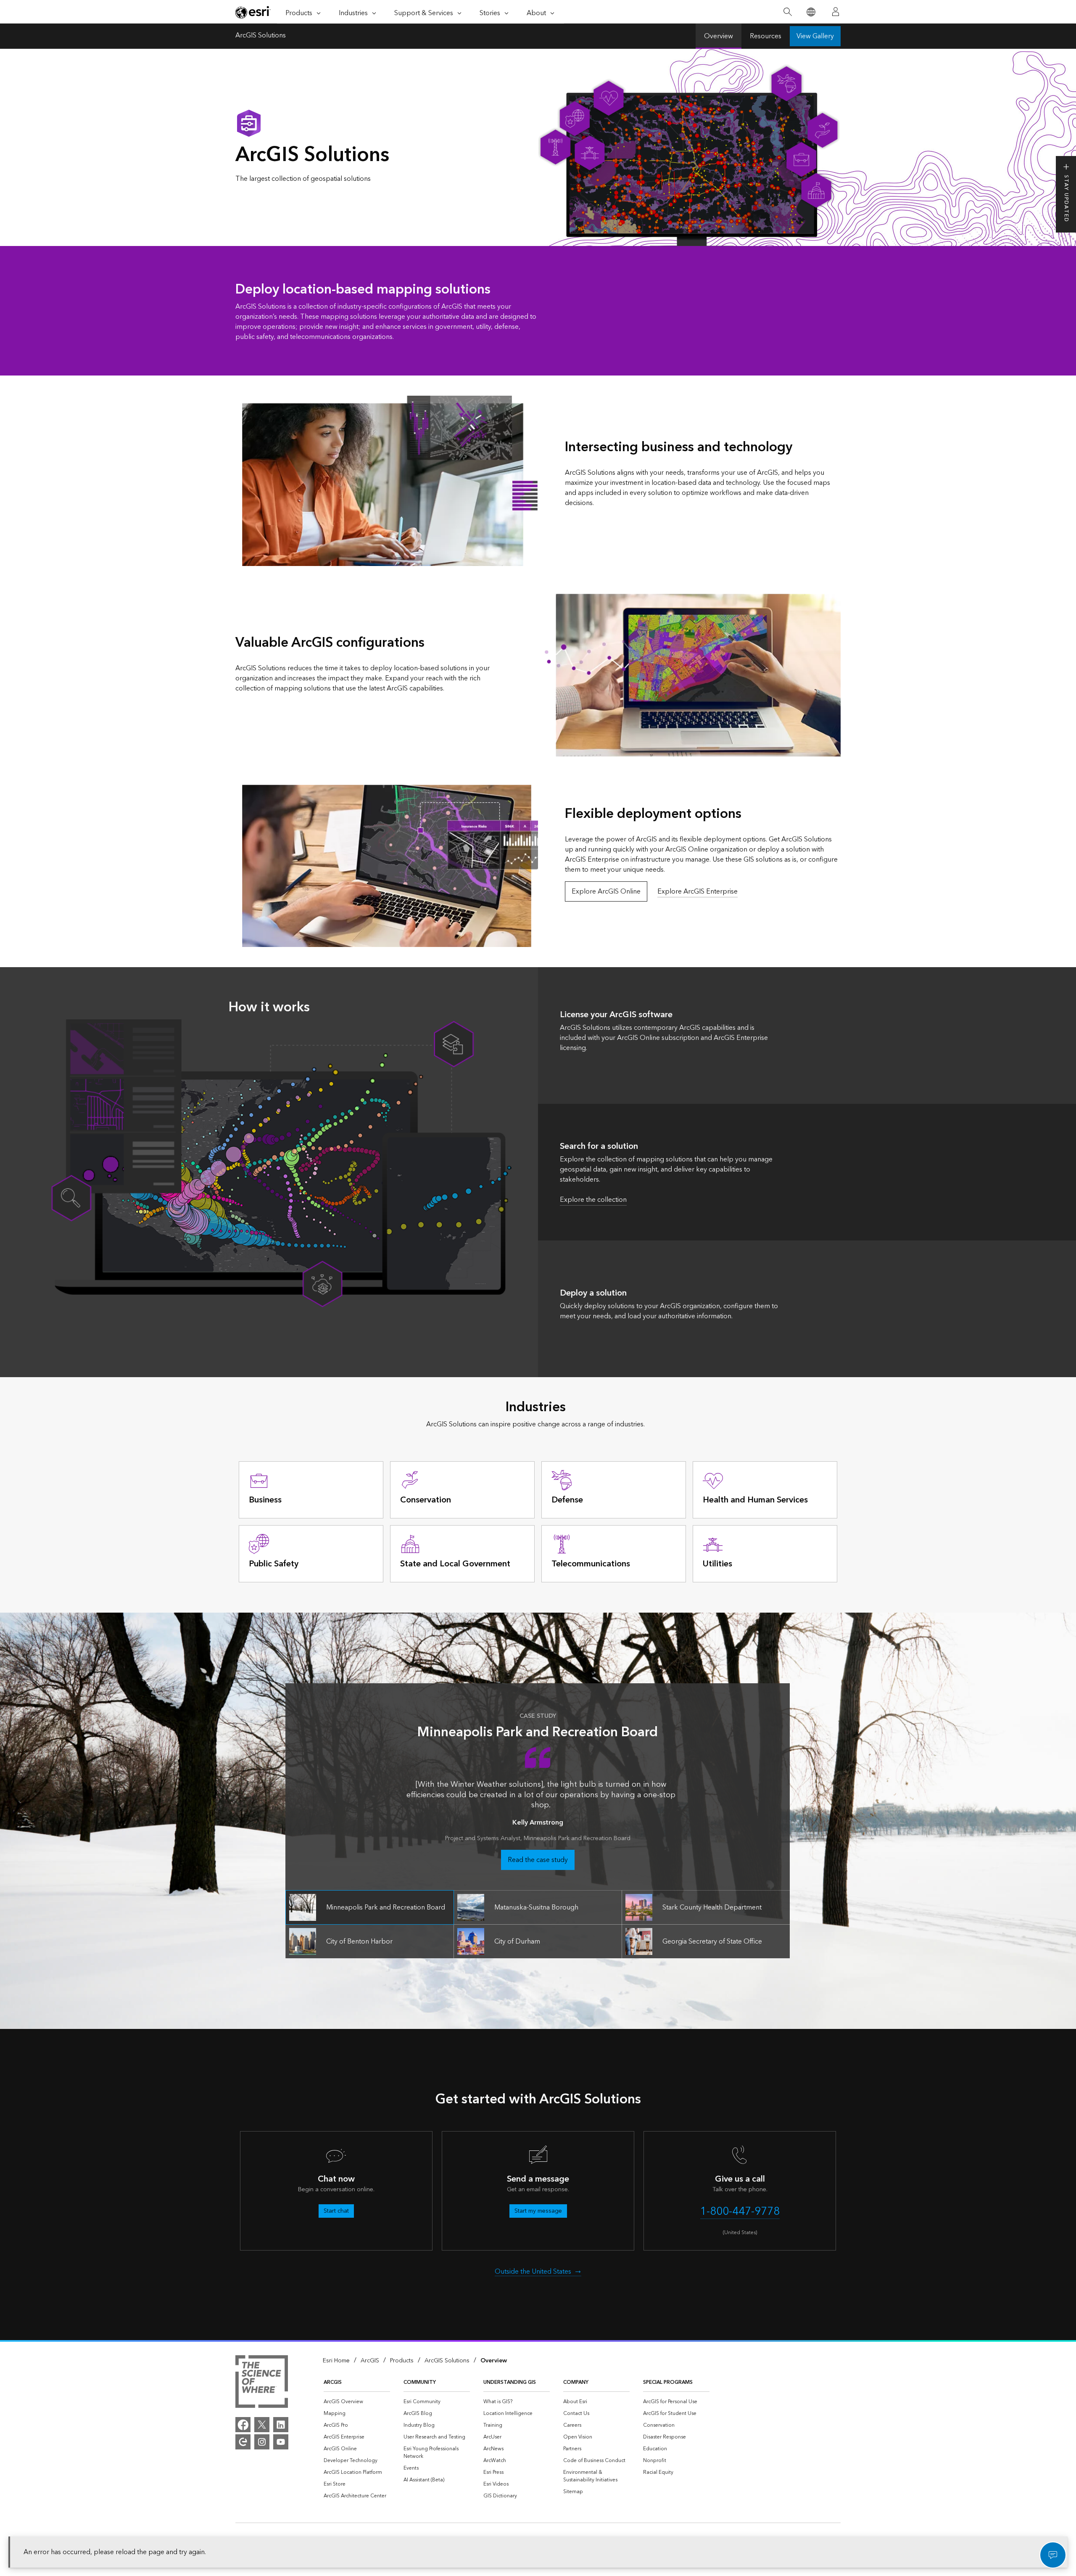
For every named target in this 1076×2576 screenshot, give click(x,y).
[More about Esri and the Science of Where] (262, 2383)
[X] (262, 2425)
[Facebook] (243, 2425)
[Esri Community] (243, 2442)
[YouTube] (281, 2442)
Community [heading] (420, 2382)
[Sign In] (836, 12)
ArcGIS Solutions (261, 36)
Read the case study (538, 1860)
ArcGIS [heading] (333, 2382)
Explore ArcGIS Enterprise (698, 891)
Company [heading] (576, 2382)
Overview (719, 36)
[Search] (787, 12)
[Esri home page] (253, 12)
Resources (766, 36)
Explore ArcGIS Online (606, 891)
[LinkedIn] (281, 2425)
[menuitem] (357, 2402)
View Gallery (815, 36)
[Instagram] (262, 2442)
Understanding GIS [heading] (510, 2382)
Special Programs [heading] (668, 2382)
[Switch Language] (811, 12)
